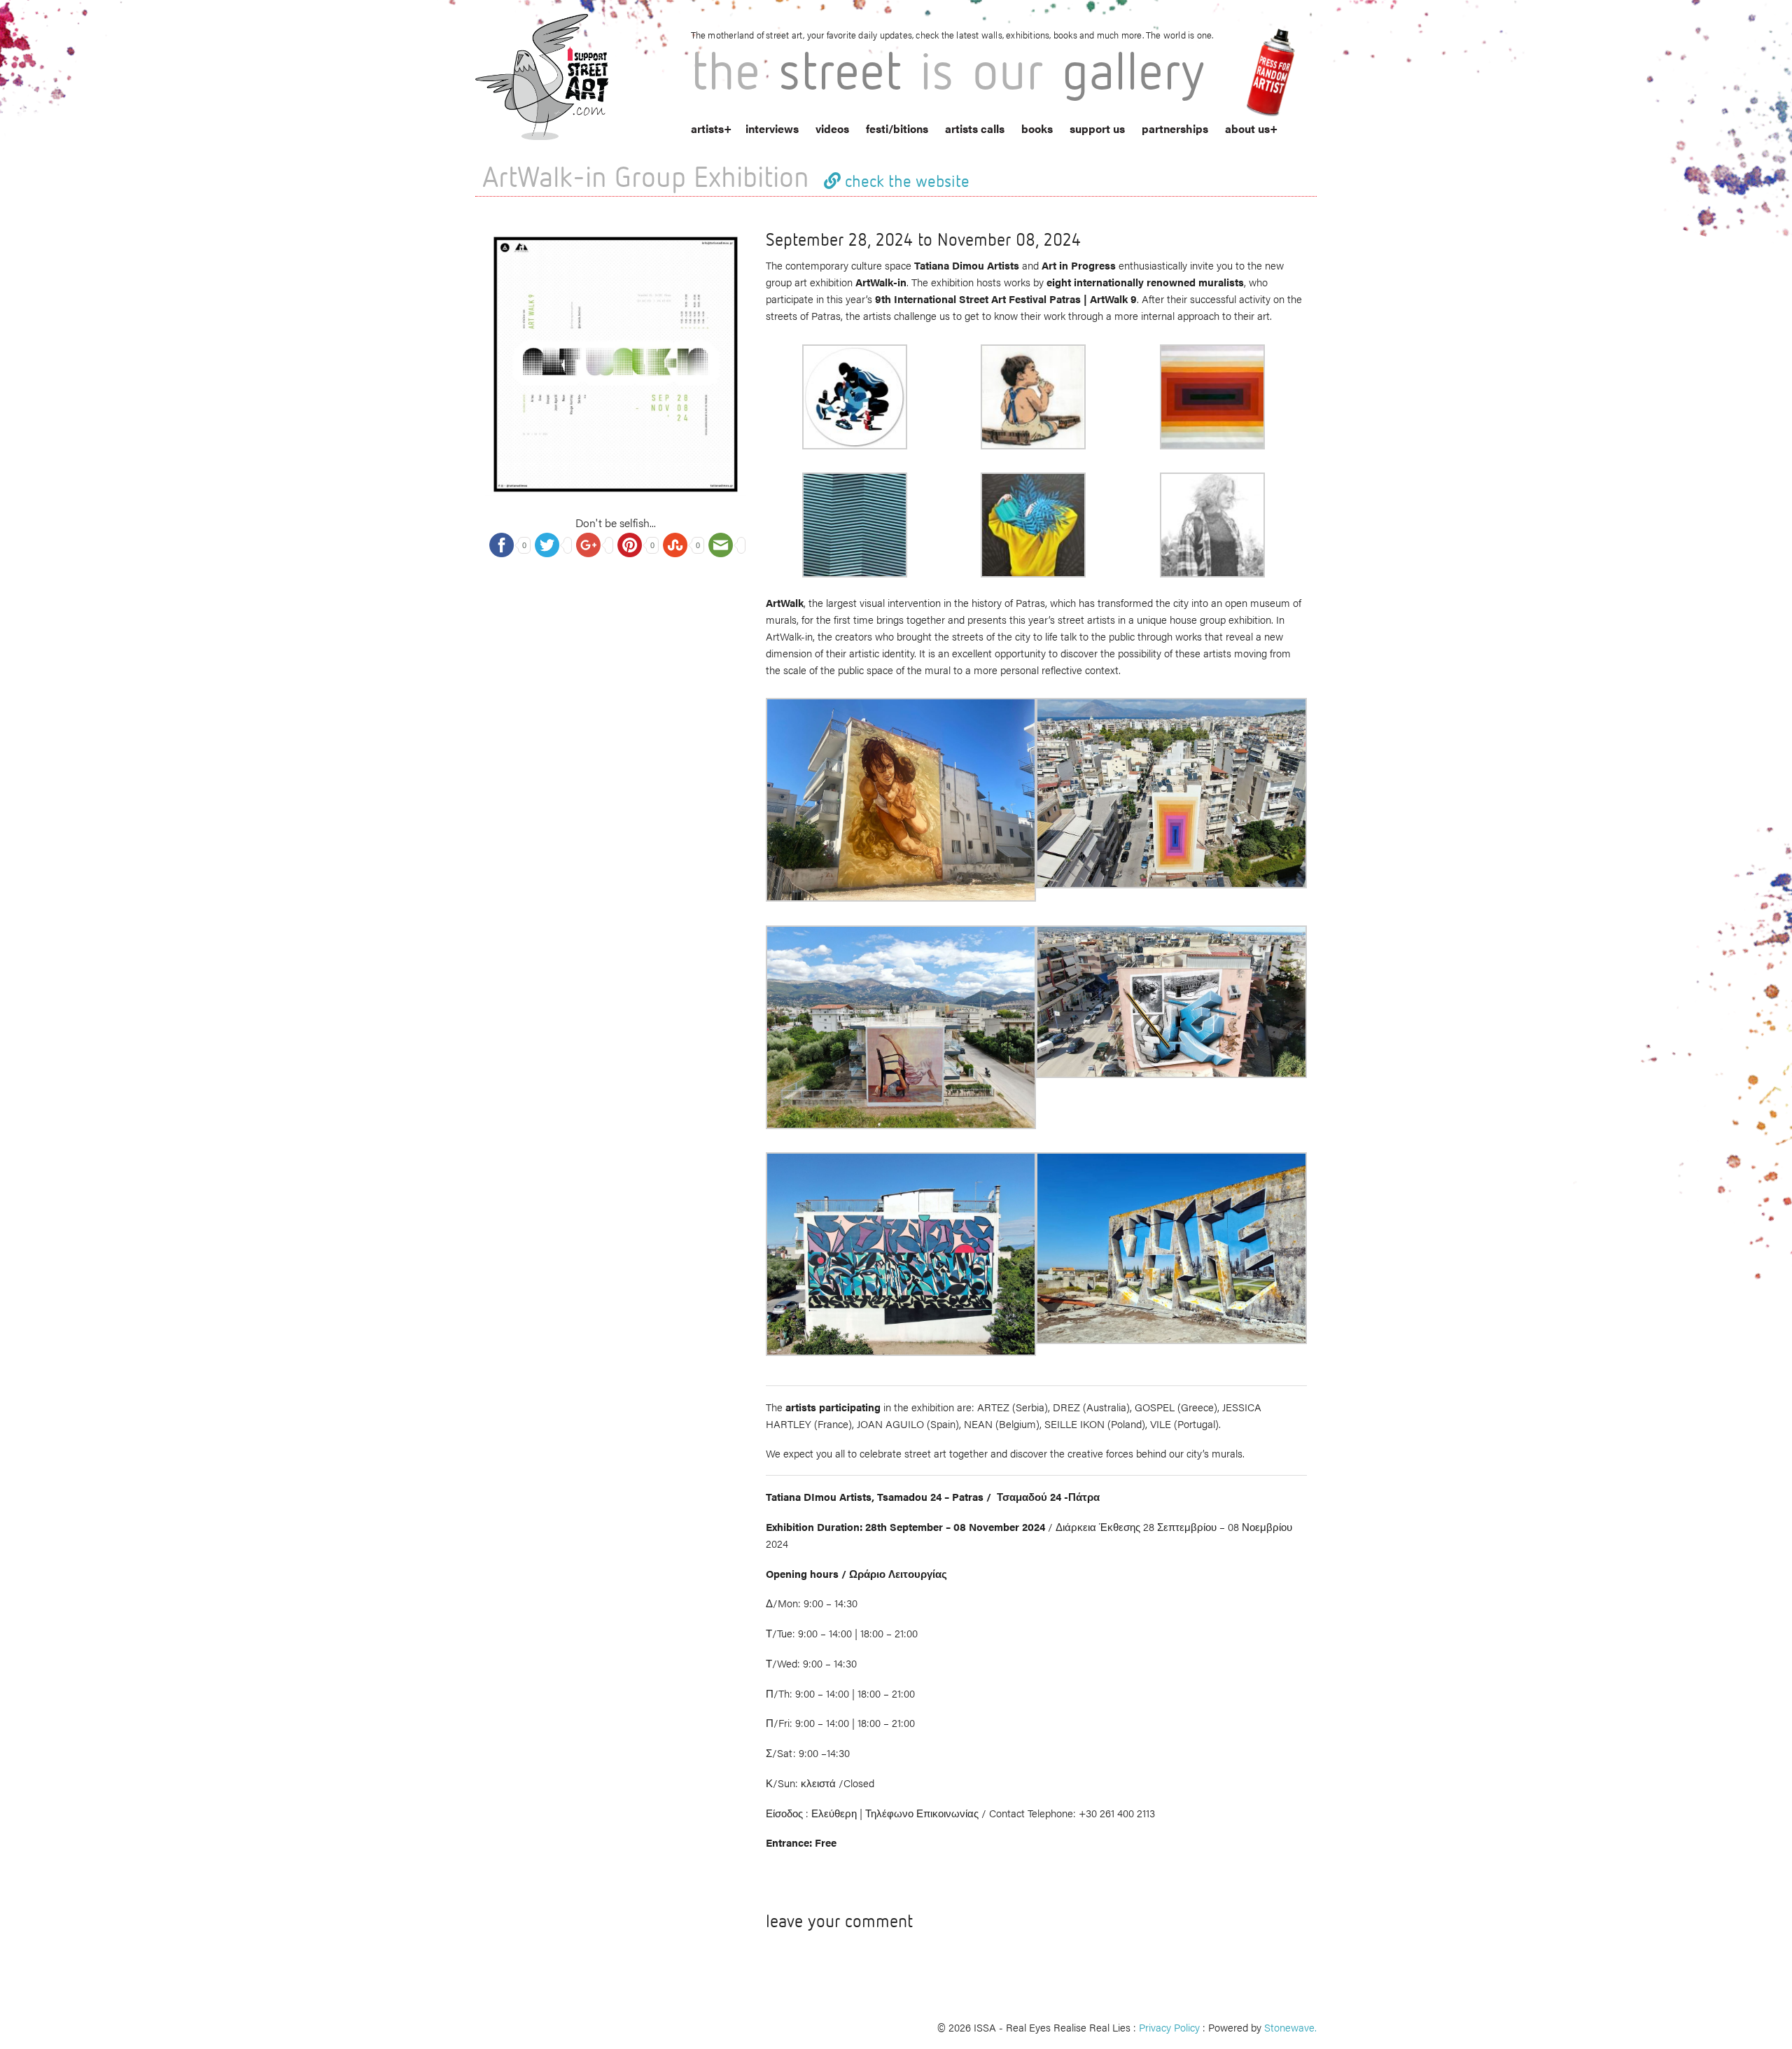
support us (1097, 128)
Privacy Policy (1169, 2027)
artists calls (975, 128)
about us (1247, 128)
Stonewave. (1290, 2027)
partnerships (1175, 128)
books (1037, 128)
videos (832, 128)
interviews (772, 128)
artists (707, 128)
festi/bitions (897, 128)
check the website (905, 180)
